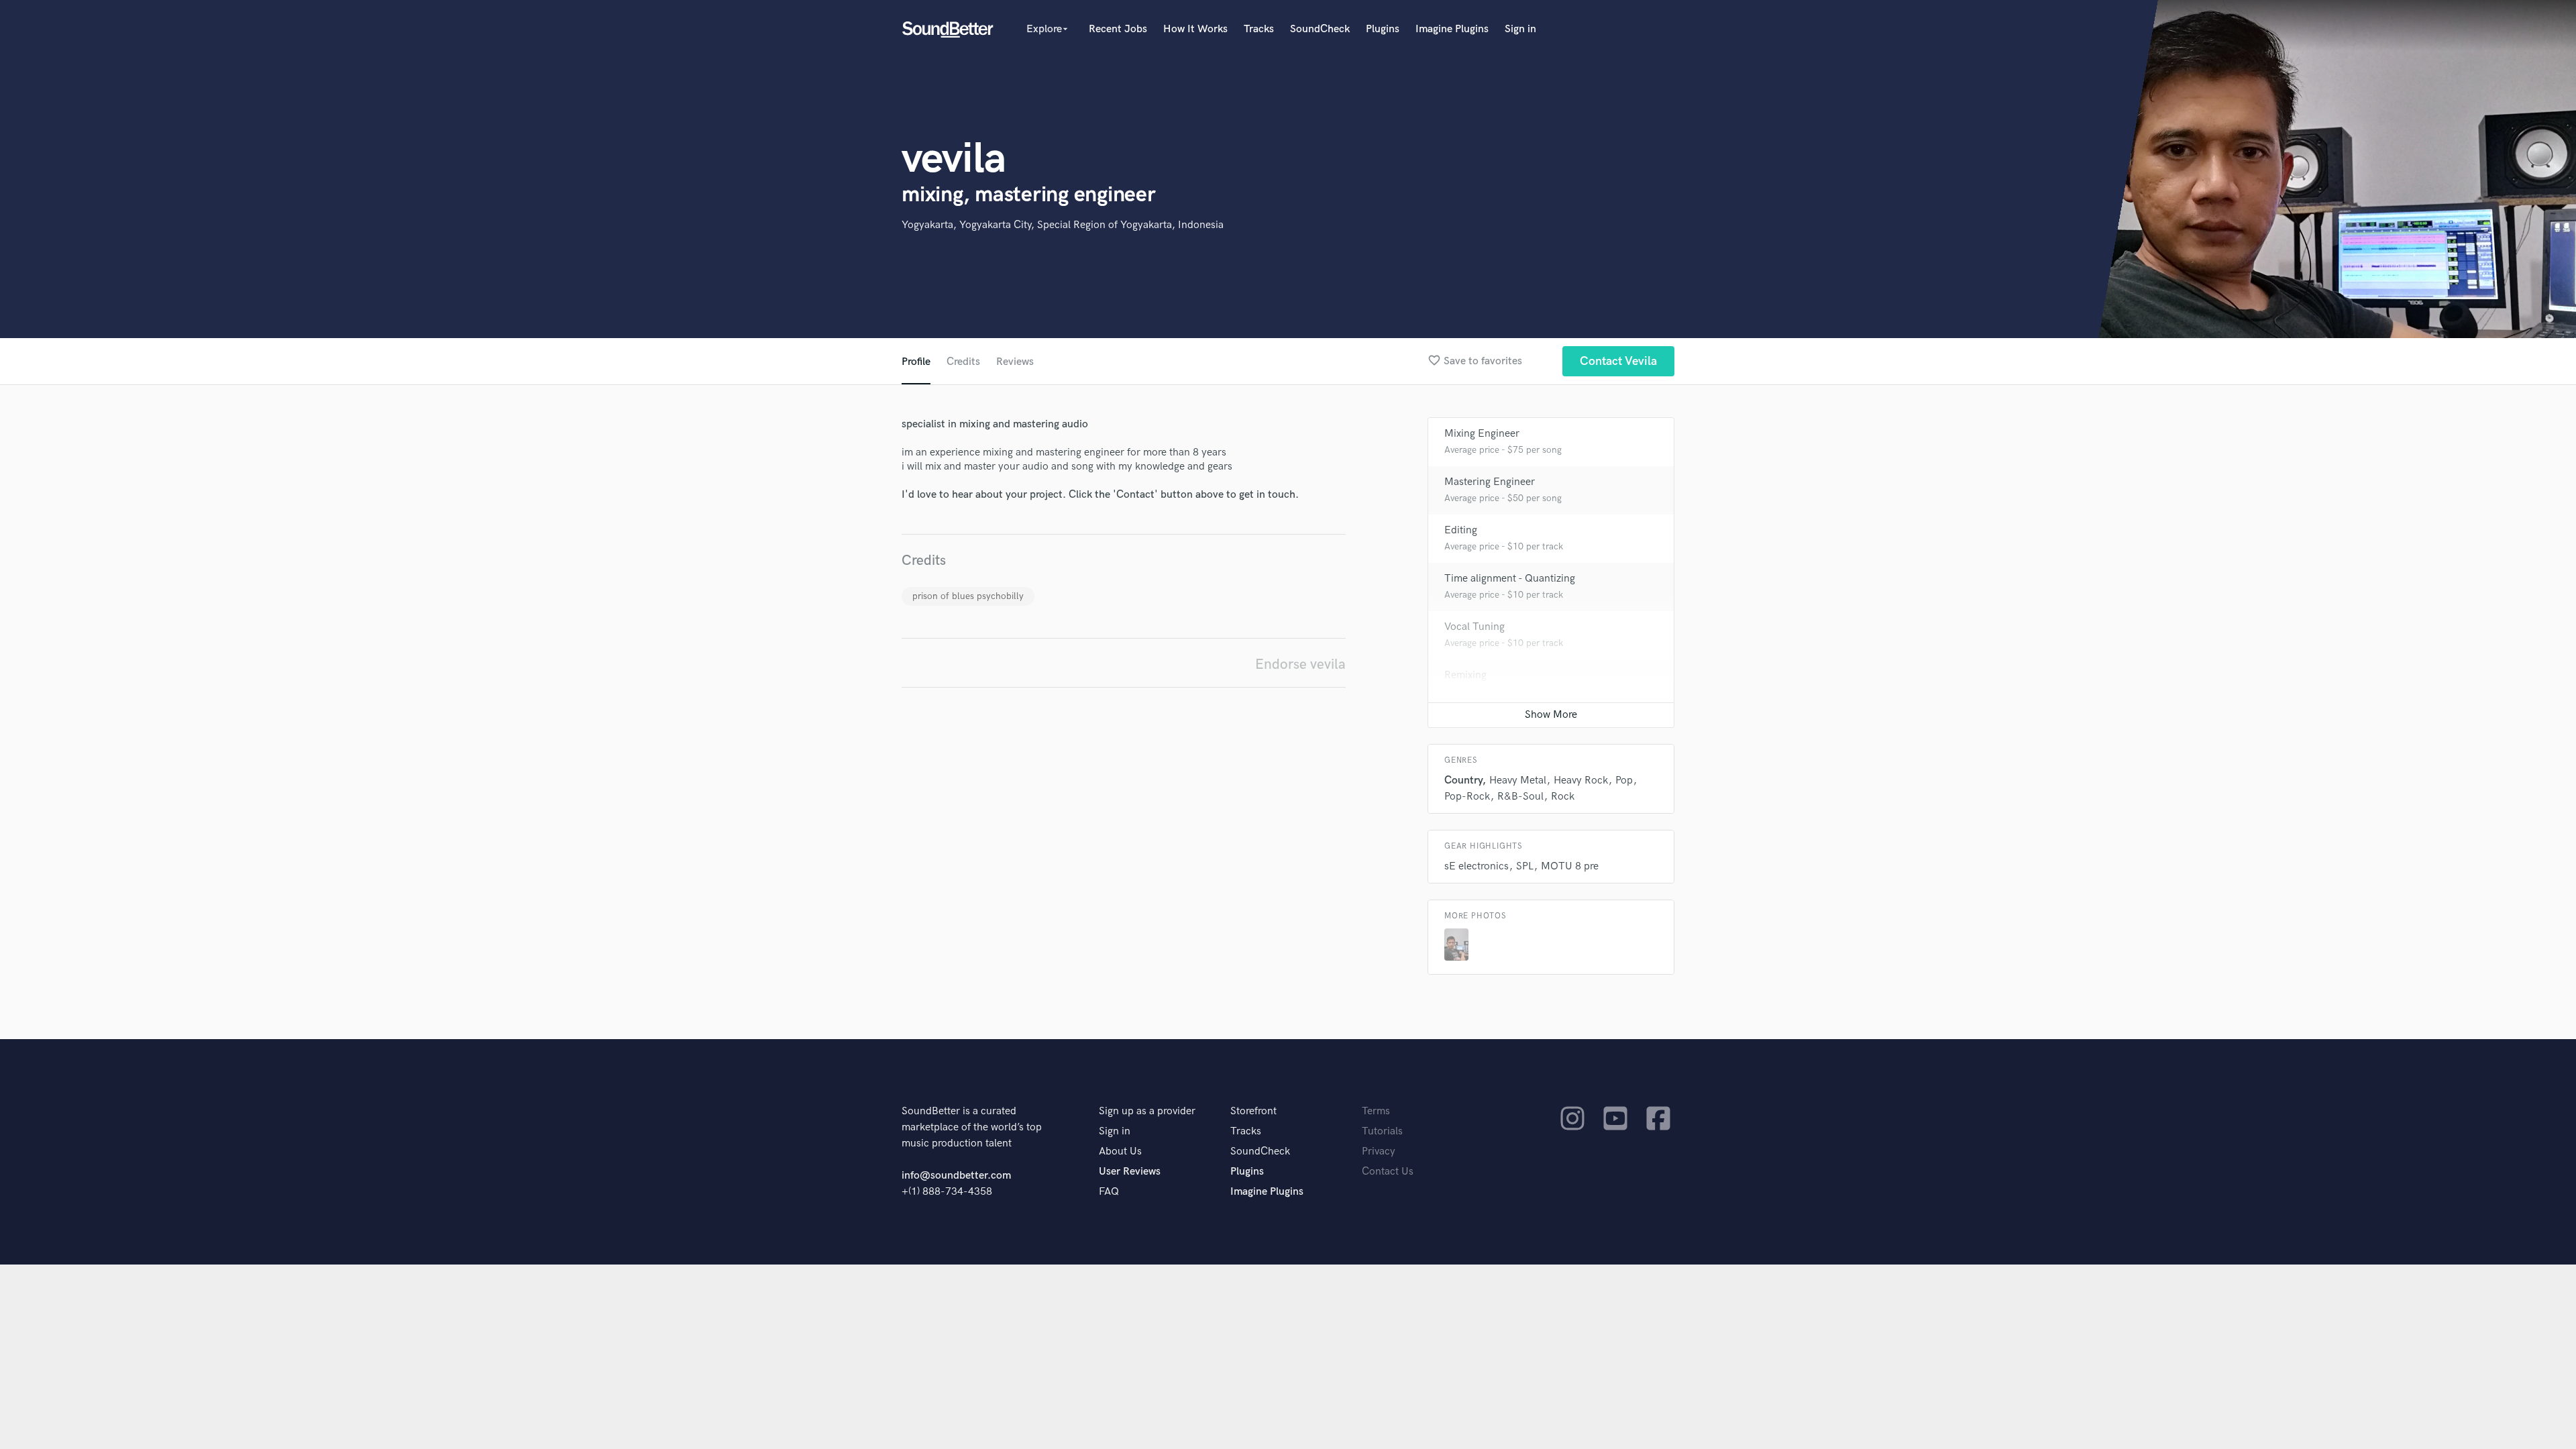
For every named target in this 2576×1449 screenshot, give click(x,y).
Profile (916, 362)
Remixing (1465, 675)
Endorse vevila (1300, 664)
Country (1463, 781)
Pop (1624, 781)
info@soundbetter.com (956, 1176)
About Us (1120, 1151)
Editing (1461, 530)
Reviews (1015, 362)
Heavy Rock (1581, 781)
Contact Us (1388, 1172)
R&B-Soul (1520, 797)
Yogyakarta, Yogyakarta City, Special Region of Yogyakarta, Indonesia (1063, 225)
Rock (1563, 797)
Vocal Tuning (1474, 627)
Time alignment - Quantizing (1510, 579)
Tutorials (1382, 1131)
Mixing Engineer (1482, 434)
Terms (1376, 1111)
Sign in (1520, 29)
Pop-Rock (1467, 797)
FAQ (1109, 1192)
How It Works (1195, 29)
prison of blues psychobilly (968, 596)
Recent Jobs (1118, 29)
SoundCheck (1320, 29)
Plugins (1383, 29)
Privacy (1379, 1151)
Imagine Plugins (1452, 29)
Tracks (1259, 29)
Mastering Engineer (1490, 482)
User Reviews (1130, 1172)
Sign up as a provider (1147, 1111)
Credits (963, 362)
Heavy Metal (1518, 781)
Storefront (1253, 1111)
